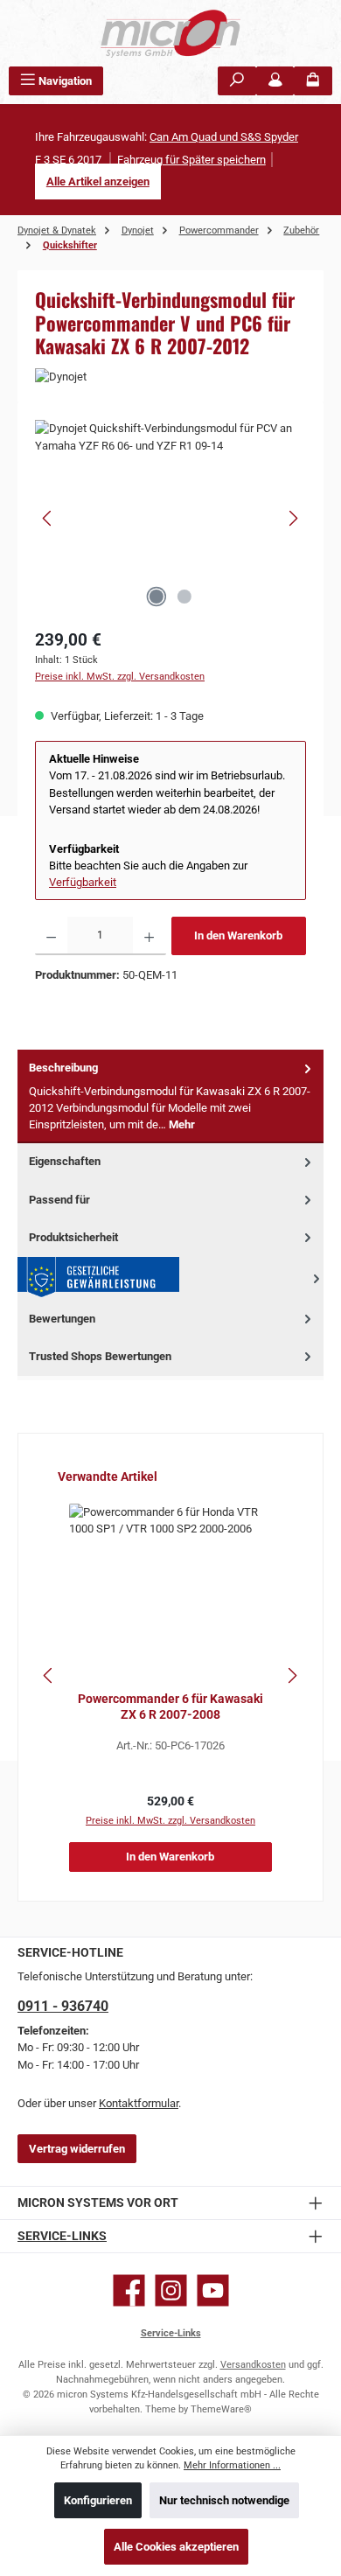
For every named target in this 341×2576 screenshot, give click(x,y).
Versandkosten (253, 2365)
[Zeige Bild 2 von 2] (184, 597)
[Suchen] (237, 81)
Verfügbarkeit (83, 882)
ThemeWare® (221, 2409)
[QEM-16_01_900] (170, 518)
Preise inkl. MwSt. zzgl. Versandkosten (120, 677)
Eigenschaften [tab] (65, 1161)
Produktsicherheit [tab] (73, 1237)
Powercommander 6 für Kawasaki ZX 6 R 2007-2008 (170, 1707)
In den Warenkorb (238, 935)
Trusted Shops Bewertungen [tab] (100, 1356)
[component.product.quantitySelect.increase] (149, 936)
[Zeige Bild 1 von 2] (157, 597)
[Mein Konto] (275, 81)
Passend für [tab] (59, 1200)
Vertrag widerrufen (77, 2149)
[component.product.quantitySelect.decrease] (51, 936)
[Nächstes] (293, 518)
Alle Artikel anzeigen (98, 182)
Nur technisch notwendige (224, 2500)
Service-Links (62, 2236)
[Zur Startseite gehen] (170, 33)
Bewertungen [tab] (62, 1319)
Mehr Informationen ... (232, 2465)
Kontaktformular (139, 2103)
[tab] (170, 1096)
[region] (170, 518)
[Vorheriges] (48, 518)
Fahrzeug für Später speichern (191, 160)
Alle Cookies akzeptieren (176, 2547)
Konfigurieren (98, 2500)
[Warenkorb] (313, 81)
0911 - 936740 (63, 2006)
